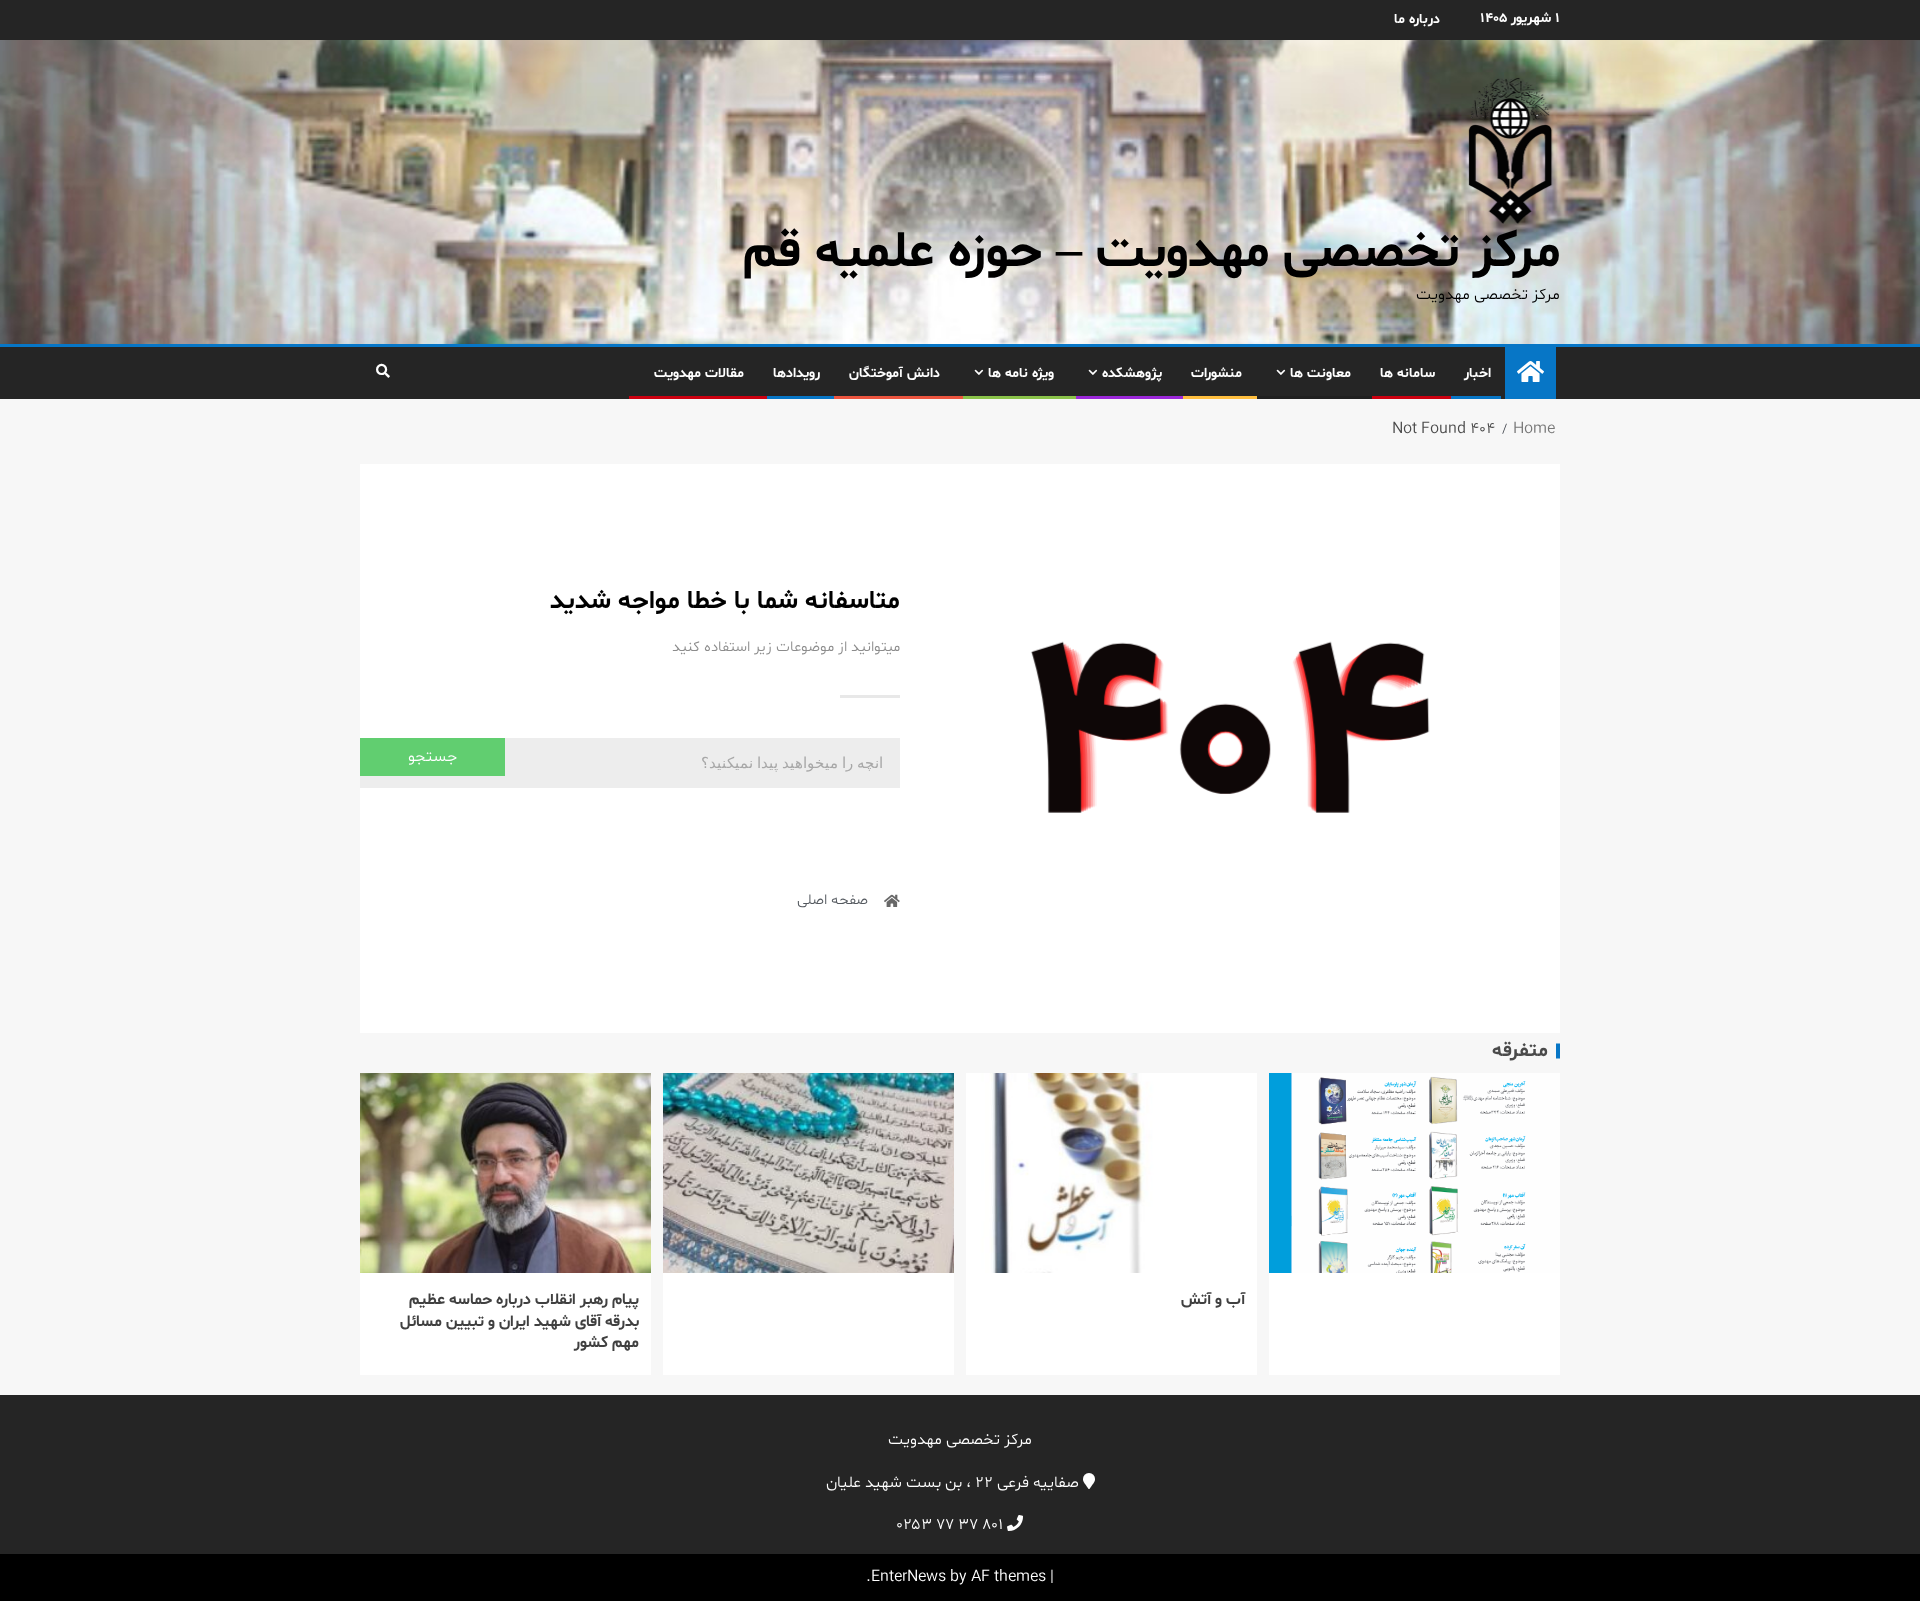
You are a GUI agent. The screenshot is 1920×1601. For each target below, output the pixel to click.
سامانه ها (1407, 373)
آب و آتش (1213, 1300)
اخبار (1477, 373)
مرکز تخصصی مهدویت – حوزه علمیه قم (1151, 253)
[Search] (382, 373)
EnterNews (908, 1577)
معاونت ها (1320, 373)
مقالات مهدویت (699, 373)
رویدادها (796, 373)
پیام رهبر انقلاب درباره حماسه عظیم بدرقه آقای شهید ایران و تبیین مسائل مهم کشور (519, 1321)
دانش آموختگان (894, 373)
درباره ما (1417, 19)
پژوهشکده (1132, 373)
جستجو (432, 757)
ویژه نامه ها (1021, 373)
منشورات (1216, 373)
